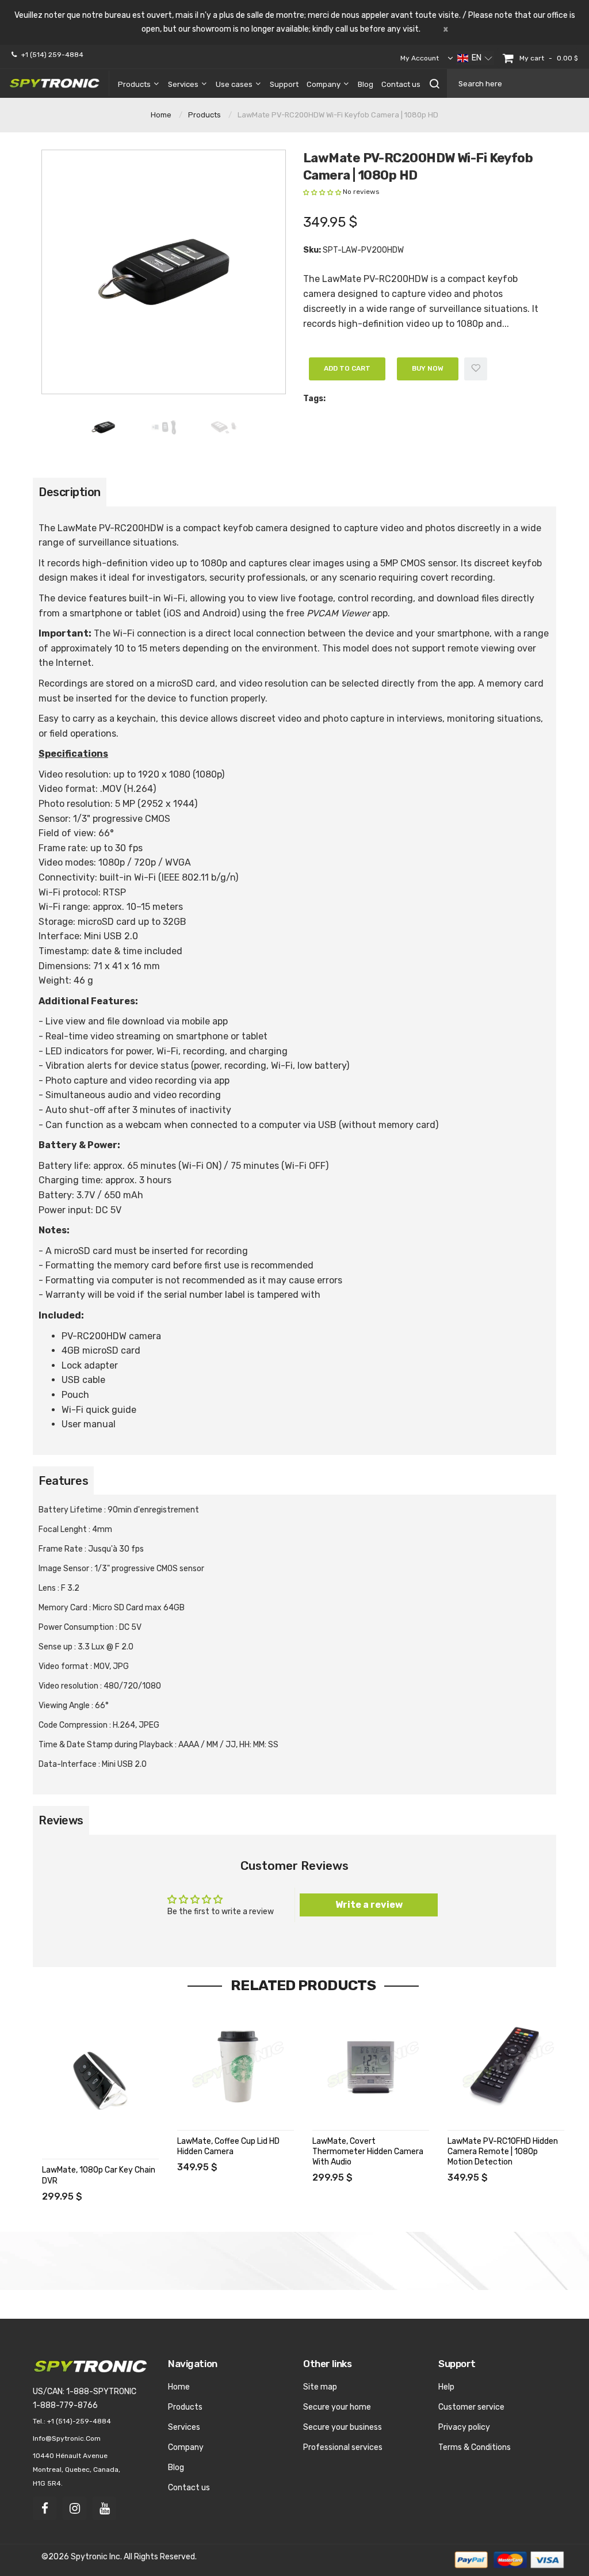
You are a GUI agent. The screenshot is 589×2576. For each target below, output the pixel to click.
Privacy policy (464, 2427)
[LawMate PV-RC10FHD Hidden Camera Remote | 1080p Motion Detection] (506, 2066)
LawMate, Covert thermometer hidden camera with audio (368, 2152)
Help (446, 2387)
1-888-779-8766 (65, 2405)
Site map (320, 2387)
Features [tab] (63, 1481)
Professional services (343, 2447)
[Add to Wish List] (476, 369)
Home (161, 115)
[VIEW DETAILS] (52, 2029)
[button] (475, 58)
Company (186, 2447)
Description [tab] (70, 492)
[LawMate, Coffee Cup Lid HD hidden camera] (236, 2066)
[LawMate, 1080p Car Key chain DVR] (100, 2081)
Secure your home (337, 2407)
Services (184, 2427)
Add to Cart (347, 368)
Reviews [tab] (61, 1820)
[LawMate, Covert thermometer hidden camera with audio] (371, 2066)
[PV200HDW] (103, 427)
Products (204, 115)
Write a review (369, 1905)
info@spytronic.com (67, 2438)
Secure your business (343, 2427)
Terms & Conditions (475, 2447)
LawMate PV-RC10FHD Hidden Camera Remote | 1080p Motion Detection (503, 2152)
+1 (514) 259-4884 (52, 55)
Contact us (189, 2488)
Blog (176, 2468)
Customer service (471, 2407)
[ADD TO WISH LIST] (52, 2052)
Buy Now (428, 368)
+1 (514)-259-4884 (79, 2421)
